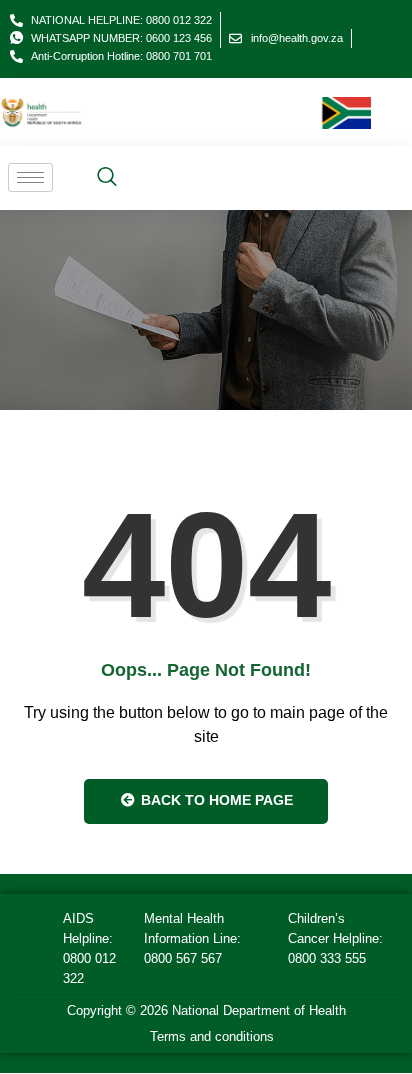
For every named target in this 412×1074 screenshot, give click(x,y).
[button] (107, 178)
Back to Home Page (215, 800)
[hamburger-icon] (30, 177)
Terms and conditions (212, 1036)
